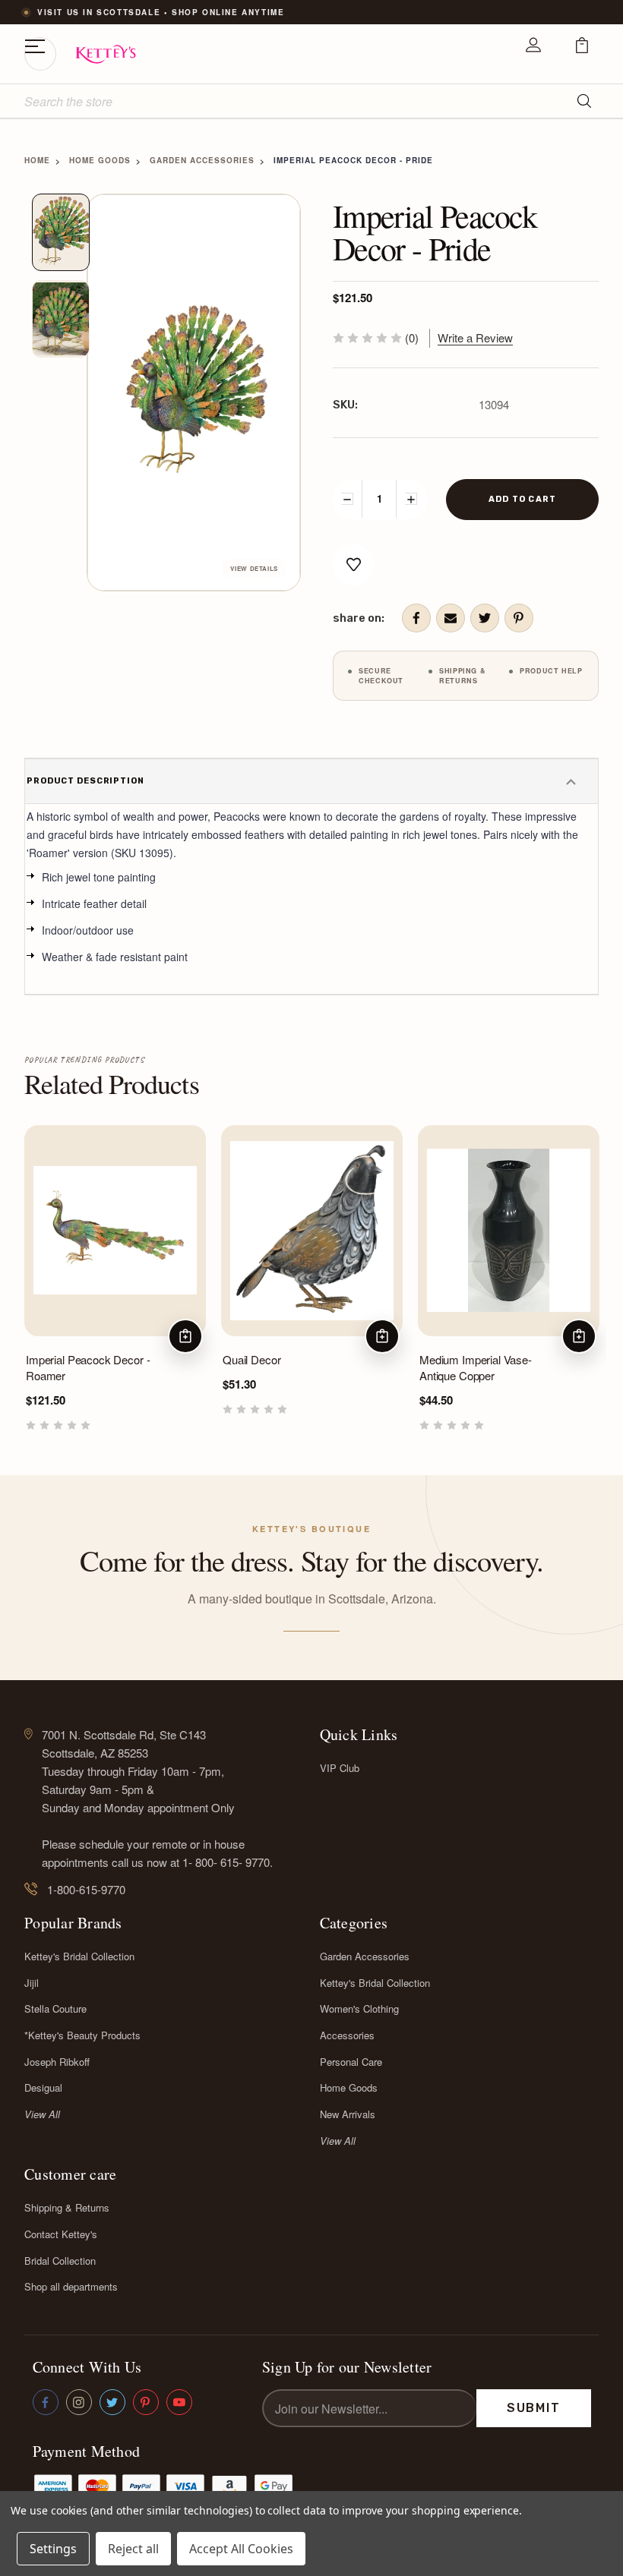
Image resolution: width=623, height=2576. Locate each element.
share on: (359, 618)
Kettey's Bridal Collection (79, 1956)
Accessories (347, 2035)
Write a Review (475, 337)
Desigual (43, 2087)
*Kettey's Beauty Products (82, 2035)
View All (42, 2114)
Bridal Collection (60, 2261)
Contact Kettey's (61, 2234)
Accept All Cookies (241, 2549)
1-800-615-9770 (86, 1889)
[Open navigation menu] (40, 54)
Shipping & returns (462, 676)
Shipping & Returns (67, 2207)
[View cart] (582, 54)
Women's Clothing (359, 2008)
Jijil (32, 1983)
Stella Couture (55, 2008)
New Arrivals (348, 2114)
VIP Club (340, 1768)
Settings (53, 2549)
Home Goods (349, 2087)
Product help (551, 671)
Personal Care (351, 2062)
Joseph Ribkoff (57, 2062)
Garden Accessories (365, 1956)
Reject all (133, 2549)
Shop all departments (71, 2286)
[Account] (533, 54)
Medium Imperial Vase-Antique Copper (476, 1367)
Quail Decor (251, 1359)
